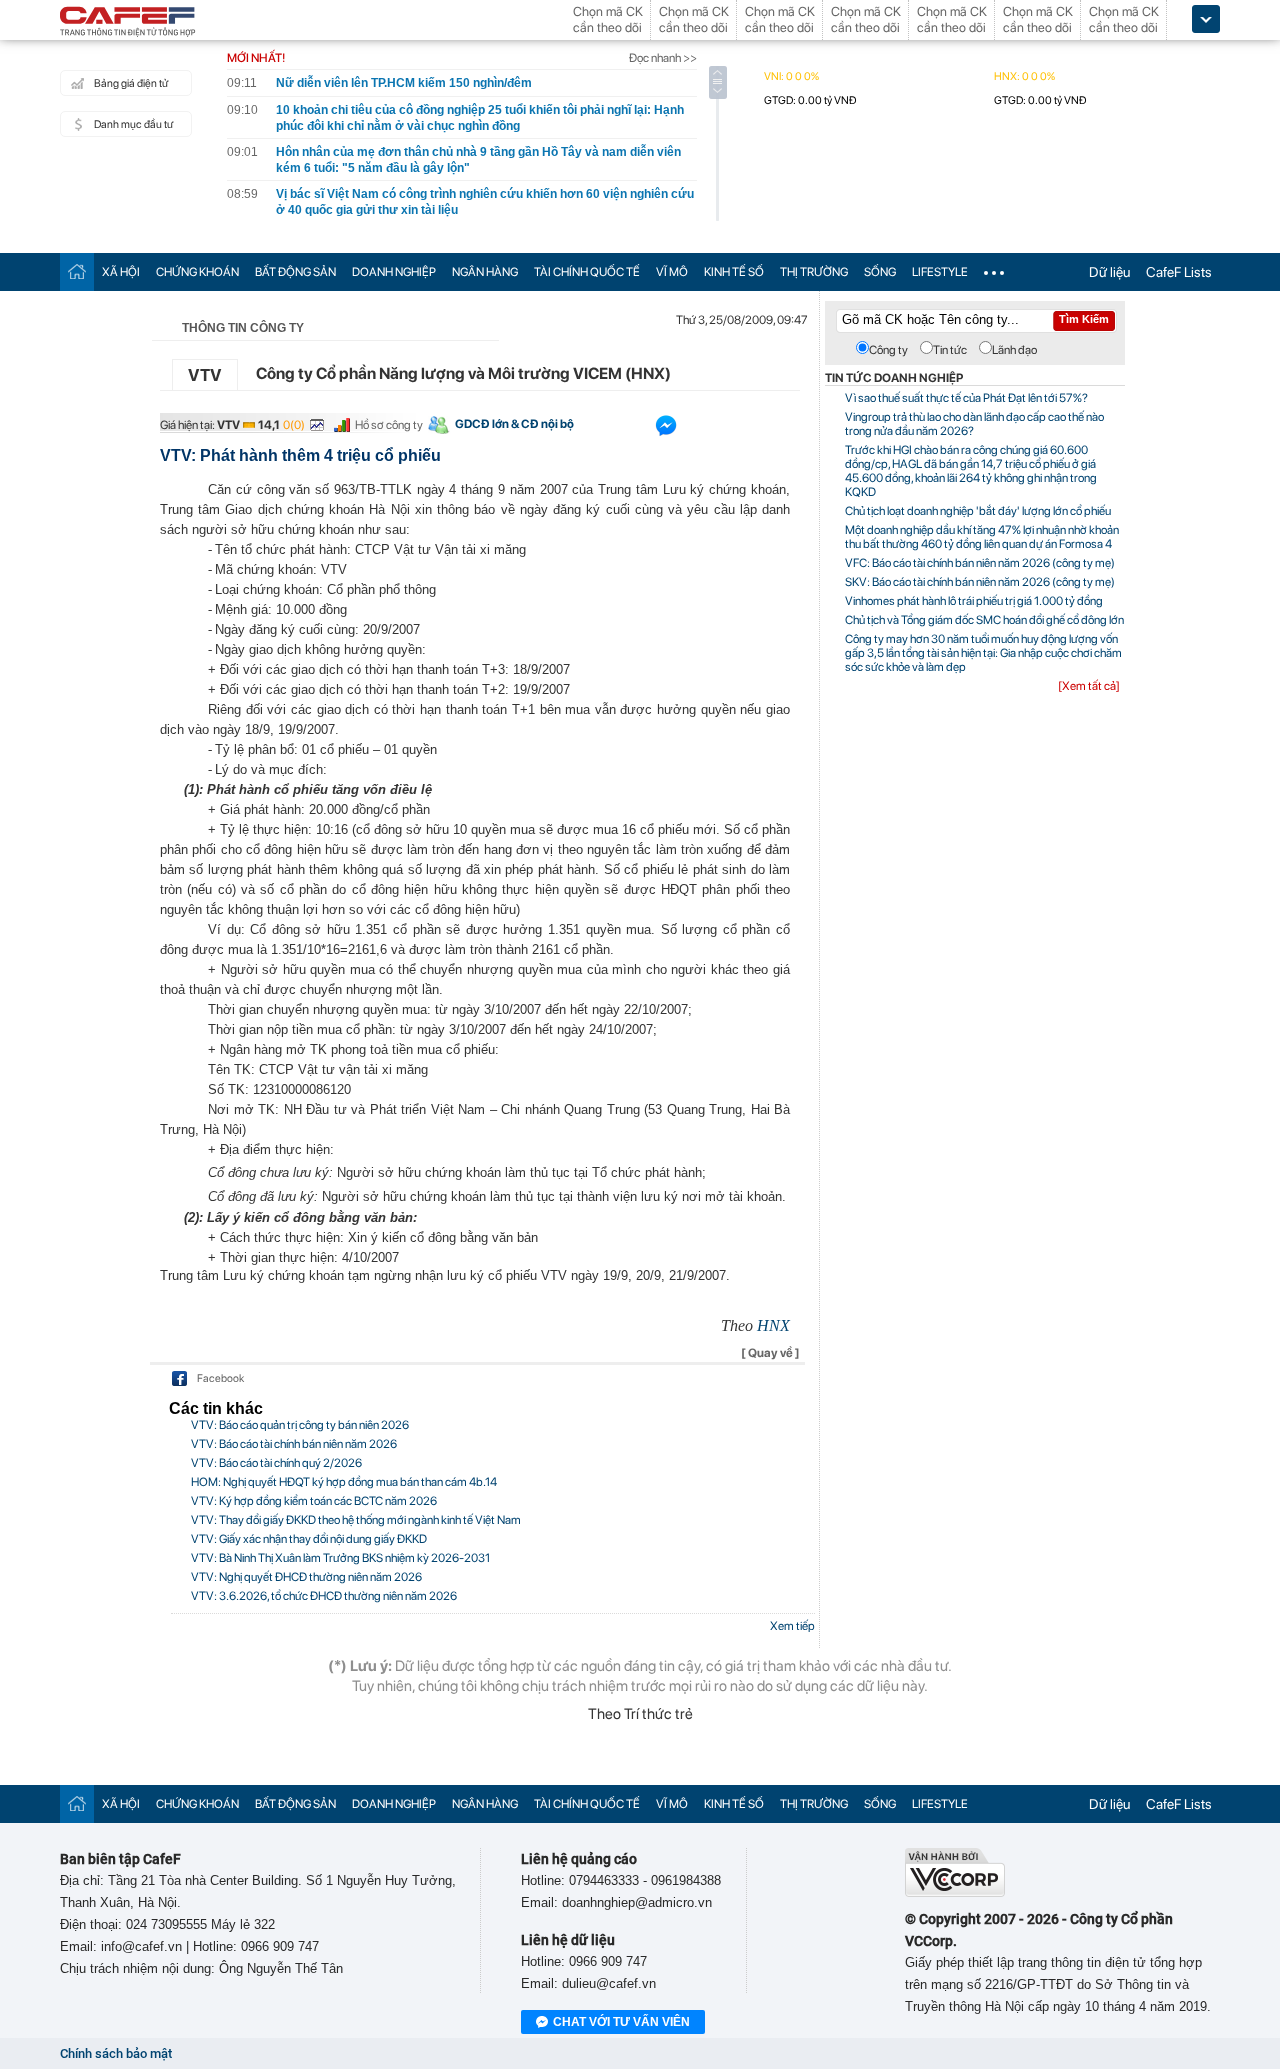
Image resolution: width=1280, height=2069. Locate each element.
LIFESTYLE (940, 272)
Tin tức (950, 350)
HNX (773, 1325)
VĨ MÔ (672, 272)
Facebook (220, 1378)
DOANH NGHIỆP (394, 272)
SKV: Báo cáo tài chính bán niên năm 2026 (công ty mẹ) (980, 582)
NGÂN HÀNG (485, 272)
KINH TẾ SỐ (734, 272)
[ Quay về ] (770, 1353)
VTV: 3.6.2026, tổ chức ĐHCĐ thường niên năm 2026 (324, 1596)
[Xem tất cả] (1089, 686)
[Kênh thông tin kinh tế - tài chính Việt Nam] (128, 23)
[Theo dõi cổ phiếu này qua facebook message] (666, 430)
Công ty (888, 350)
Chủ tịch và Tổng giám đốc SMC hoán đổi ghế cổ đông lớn (984, 620)
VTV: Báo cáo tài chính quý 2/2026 (276, 1463)
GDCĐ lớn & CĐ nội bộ (514, 424)
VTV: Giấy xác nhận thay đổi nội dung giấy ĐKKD (309, 1539)
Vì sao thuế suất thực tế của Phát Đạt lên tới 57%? (966, 398)
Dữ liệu (1109, 272)
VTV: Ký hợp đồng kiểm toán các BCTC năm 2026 (314, 1501)
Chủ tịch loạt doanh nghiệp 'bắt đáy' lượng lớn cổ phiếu (978, 511)
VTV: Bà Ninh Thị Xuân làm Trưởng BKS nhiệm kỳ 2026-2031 (340, 1558)
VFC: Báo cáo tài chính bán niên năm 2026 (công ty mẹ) (980, 563)
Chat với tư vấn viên (621, 2022)
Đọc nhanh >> (663, 58)
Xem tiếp (792, 1626)
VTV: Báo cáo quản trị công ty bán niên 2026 (300, 1425)
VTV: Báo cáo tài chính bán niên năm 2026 (294, 1444)
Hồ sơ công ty (389, 425)
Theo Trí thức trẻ (640, 1714)
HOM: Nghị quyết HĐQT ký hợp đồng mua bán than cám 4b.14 (344, 1482)
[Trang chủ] (77, 271)
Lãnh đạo (1014, 350)
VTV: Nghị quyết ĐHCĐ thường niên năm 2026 (306, 1577)
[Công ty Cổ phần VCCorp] (955, 1892)
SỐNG (880, 272)
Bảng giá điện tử (131, 83)
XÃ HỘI (121, 272)
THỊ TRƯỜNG (814, 272)
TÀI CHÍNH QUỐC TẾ (587, 272)
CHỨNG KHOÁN (197, 272)
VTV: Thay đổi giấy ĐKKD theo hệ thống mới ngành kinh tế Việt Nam (356, 1520)
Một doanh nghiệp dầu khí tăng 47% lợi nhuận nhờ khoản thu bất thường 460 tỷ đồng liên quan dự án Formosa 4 (982, 537)
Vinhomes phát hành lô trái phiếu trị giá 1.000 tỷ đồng (974, 601)
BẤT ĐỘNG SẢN (295, 272)
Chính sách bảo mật (116, 2053)
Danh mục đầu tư (133, 124)
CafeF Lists (1179, 272)
